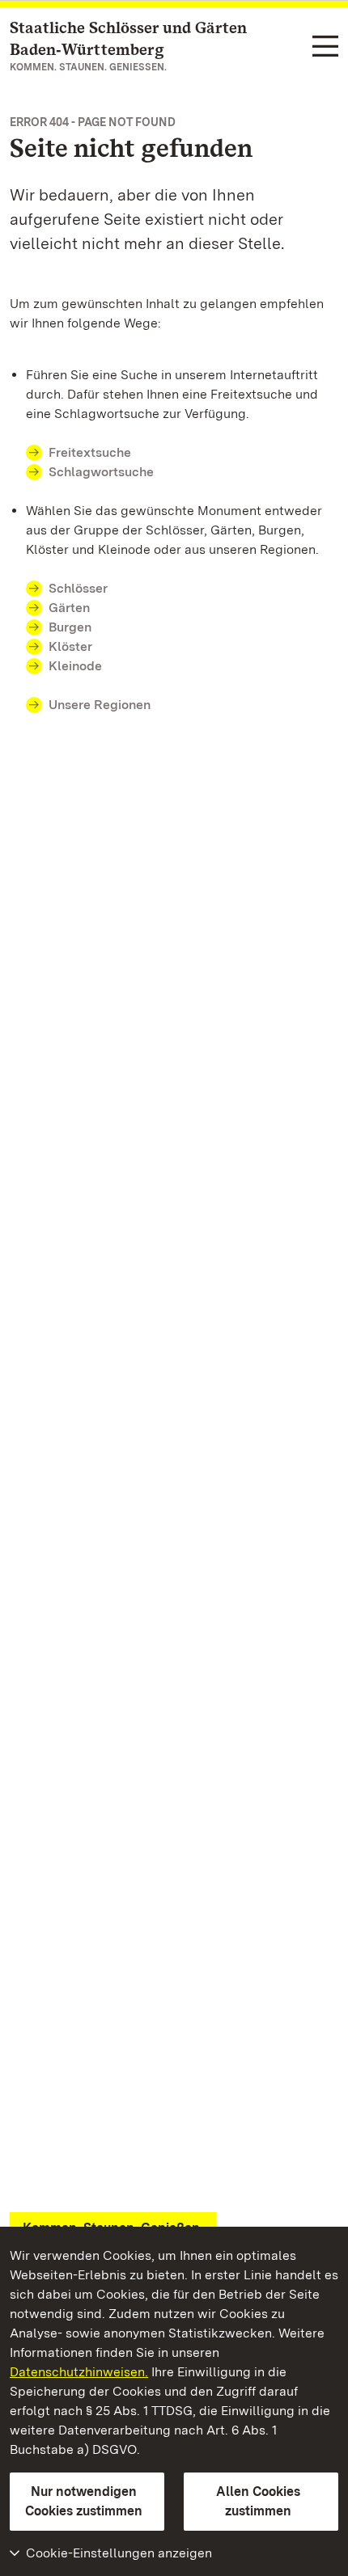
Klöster (70, 646)
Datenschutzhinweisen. (79, 2372)
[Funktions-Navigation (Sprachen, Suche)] (325, 47)
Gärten (69, 608)
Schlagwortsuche (101, 472)
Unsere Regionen (100, 705)
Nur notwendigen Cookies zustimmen (84, 2501)
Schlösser (78, 588)
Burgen (70, 627)
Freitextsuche (90, 452)
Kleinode (75, 666)
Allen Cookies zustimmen (258, 2501)
